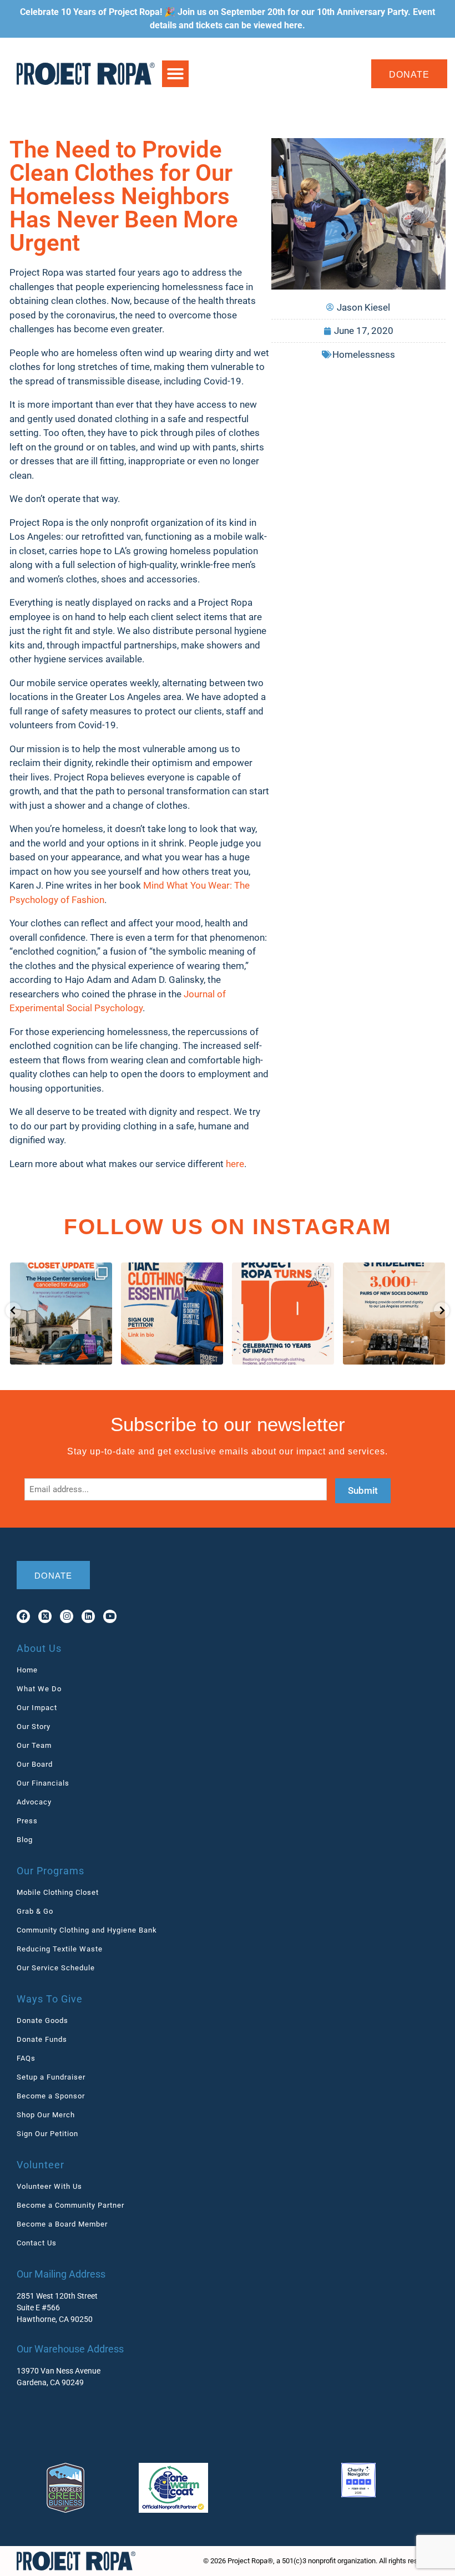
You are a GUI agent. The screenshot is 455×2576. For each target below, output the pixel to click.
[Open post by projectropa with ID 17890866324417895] (394, 1314)
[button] (175, 74)
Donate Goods (42, 2020)
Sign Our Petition (47, 2134)
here (293, 25)
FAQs (26, 2058)
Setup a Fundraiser (51, 2077)
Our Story (34, 1726)
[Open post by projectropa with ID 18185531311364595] (283, 1314)
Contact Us (37, 2243)
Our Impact (37, 1708)
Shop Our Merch (46, 2115)
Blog (25, 1840)
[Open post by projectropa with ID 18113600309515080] (61, 1314)
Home (27, 1670)
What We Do (39, 1689)
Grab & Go (35, 1911)
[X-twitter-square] (45, 1616)
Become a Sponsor (51, 2096)
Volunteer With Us (49, 2186)
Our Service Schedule (56, 1968)
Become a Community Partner (70, 2205)
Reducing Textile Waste (60, 1949)
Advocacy (34, 1802)
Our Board (35, 1764)
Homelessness (364, 354)
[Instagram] (67, 1616)
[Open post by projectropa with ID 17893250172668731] (172, 1314)
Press (27, 1821)
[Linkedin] (88, 1616)
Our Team (34, 1745)
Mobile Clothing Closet (58, 1892)
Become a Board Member (62, 2224)
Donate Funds (42, 2039)
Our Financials (43, 1783)
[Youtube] (110, 1616)
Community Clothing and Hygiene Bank (87, 1930)
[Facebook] (23, 1616)
